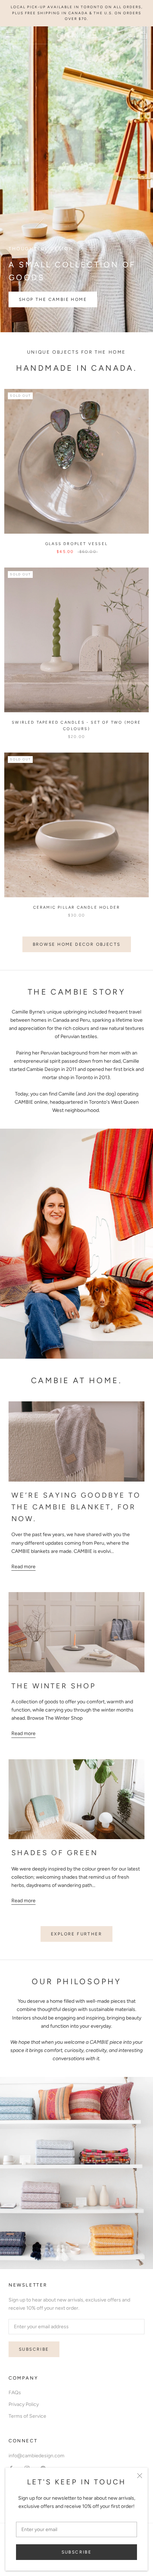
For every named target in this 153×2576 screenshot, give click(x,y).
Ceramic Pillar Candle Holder (77, 907)
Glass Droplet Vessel (76, 544)
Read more (23, 1567)
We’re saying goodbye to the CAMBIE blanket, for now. (76, 1507)
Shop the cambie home (53, 299)
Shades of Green (55, 1853)
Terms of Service (27, 2416)
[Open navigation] (10, 35)
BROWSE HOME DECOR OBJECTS (77, 944)
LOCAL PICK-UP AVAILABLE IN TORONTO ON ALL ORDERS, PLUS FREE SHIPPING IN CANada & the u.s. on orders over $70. (77, 13)
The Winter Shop (54, 1686)
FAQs (15, 2393)
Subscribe (77, 2552)
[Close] (140, 2476)
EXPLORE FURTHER (76, 1934)
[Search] (131, 35)
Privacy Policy (24, 2404)
